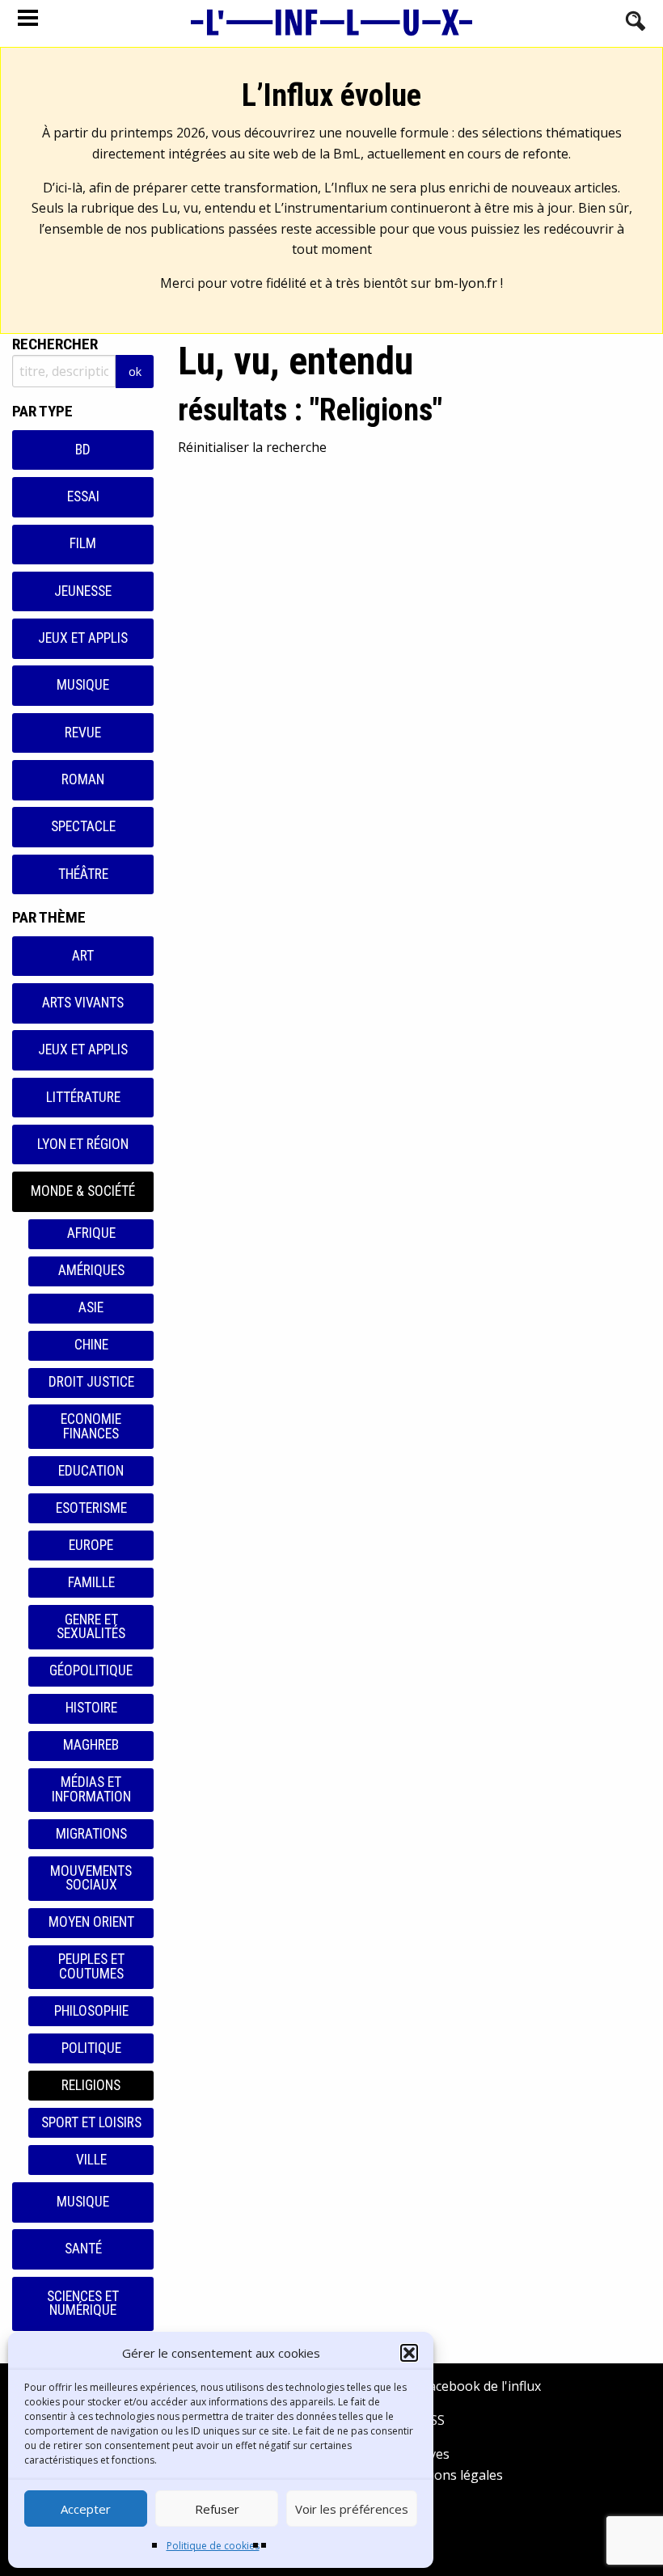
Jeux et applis (83, 638)
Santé (83, 2249)
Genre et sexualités (91, 1627)
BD (83, 450)
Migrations (91, 1834)
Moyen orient (91, 1922)
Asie (91, 1307)
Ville (91, 2160)
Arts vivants (83, 1003)
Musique (83, 685)
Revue (83, 733)
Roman (83, 779)
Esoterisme (91, 1508)
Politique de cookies (213, 2546)
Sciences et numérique (83, 2304)
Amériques (91, 1270)
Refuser (217, 2509)
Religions (91, 2085)
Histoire (91, 1708)
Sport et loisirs (91, 2122)
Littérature (83, 1097)
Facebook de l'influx (480, 2386)
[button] (409, 2353)
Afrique (91, 1233)
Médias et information (91, 1789)
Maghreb (91, 1745)
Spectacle (83, 826)
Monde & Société (83, 1191)
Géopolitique (91, 1670)
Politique (91, 2048)
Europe (91, 1545)
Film (83, 543)
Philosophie (91, 2011)
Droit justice (91, 1382)
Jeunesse (83, 591)
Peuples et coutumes (91, 1966)
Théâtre (83, 874)
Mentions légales (451, 2475)
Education (91, 1471)
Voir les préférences (352, 2509)
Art (83, 956)
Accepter (86, 2509)
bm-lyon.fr (466, 283)
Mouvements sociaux (91, 1878)
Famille (91, 1582)
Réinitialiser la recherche (252, 447)
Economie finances (91, 1426)
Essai (83, 496)
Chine (91, 1345)
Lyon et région (83, 1144)
